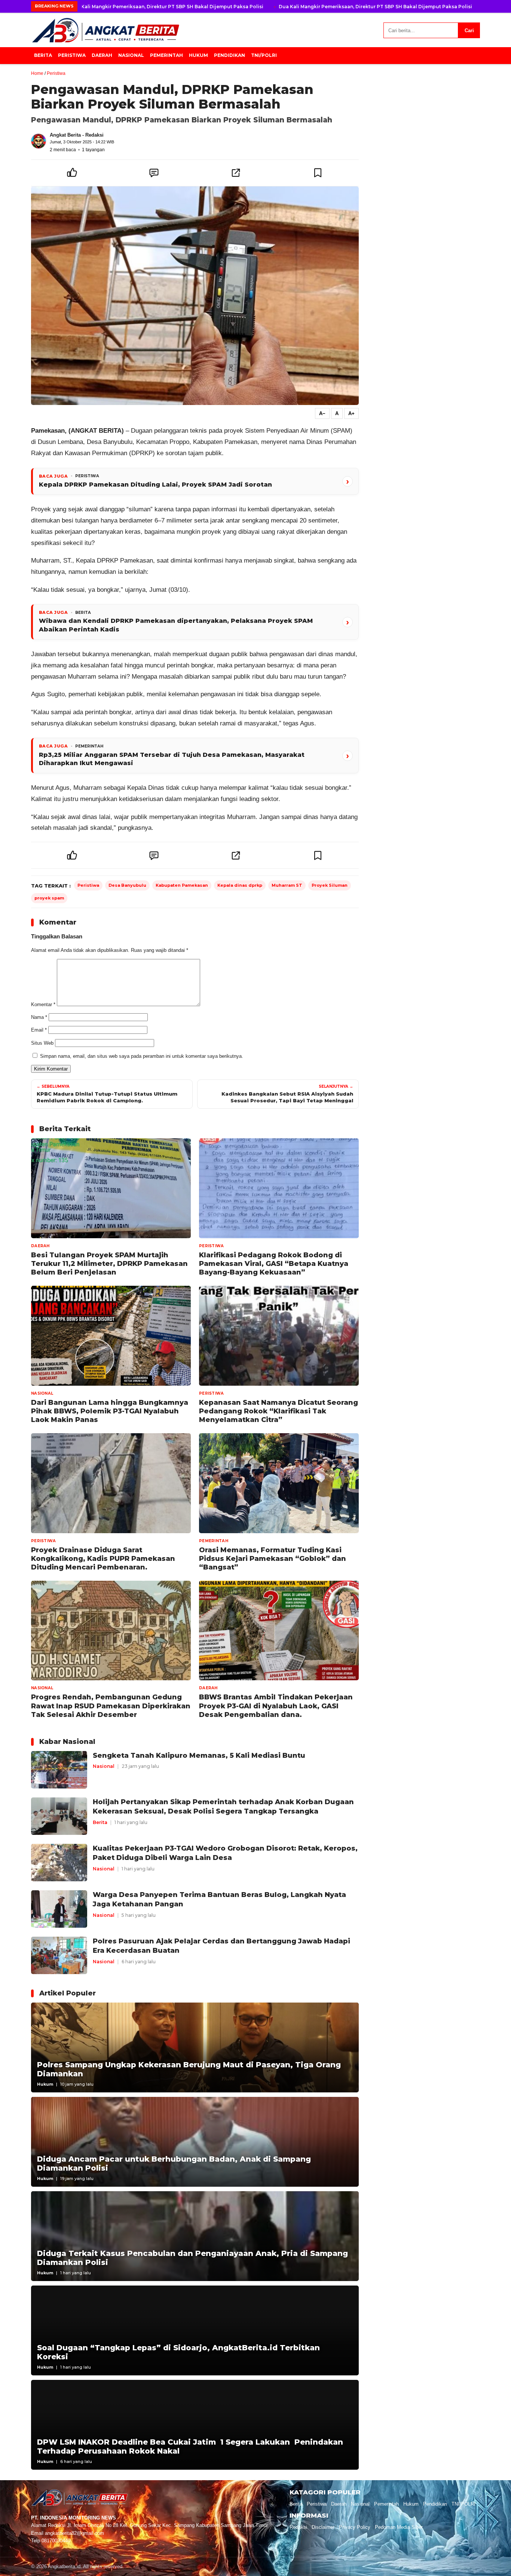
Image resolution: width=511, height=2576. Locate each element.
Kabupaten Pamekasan (182, 885)
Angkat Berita (65, 135)
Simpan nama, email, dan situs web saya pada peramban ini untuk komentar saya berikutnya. (142, 1056)
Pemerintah (166, 55)
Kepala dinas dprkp (240, 885)
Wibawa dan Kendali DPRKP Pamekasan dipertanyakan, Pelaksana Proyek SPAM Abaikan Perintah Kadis (176, 625)
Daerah (102, 55)
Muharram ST (287, 885)
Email (39, 1030)
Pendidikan (230, 55)
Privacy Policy (355, 2527)
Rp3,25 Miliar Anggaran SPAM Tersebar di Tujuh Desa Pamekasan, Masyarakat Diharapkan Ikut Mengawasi (172, 759)
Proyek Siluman (330, 885)
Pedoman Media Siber (399, 2527)
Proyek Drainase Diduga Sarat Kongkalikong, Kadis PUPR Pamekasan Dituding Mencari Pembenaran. (103, 1559)
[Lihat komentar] (154, 173)
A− (322, 413)
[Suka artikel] (72, 173)
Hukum (198, 55)
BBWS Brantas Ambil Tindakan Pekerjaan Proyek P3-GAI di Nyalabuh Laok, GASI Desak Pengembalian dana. (276, 1706)
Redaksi (298, 2527)
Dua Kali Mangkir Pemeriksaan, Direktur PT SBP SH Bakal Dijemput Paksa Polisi (167, 7)
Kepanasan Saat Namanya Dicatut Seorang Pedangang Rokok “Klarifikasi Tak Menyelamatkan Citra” (279, 1411)
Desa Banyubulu (127, 885)
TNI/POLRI (264, 55)
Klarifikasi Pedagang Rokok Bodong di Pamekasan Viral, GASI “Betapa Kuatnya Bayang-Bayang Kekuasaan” (274, 1264)
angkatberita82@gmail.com (74, 2533)
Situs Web (42, 1043)
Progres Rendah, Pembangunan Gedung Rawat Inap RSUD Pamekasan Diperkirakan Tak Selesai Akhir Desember (111, 1706)
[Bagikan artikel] (236, 173)
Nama (39, 1017)
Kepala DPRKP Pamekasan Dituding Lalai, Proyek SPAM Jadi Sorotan (155, 485)
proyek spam (49, 898)
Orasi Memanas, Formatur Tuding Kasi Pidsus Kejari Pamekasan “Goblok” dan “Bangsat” (273, 1559)
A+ (351, 413)
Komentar (43, 1004)
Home (37, 73)
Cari (469, 31)
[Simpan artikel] (318, 173)
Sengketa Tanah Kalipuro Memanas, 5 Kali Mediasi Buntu (199, 1755)
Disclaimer (323, 2527)
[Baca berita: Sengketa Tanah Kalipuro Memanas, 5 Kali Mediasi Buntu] (59, 1769)
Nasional (131, 55)
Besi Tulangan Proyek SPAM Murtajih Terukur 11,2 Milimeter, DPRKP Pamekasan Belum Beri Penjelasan (109, 1264)
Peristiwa (72, 55)
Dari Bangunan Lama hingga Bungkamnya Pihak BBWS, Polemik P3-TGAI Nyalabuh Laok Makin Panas (110, 1411)
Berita (43, 55)
